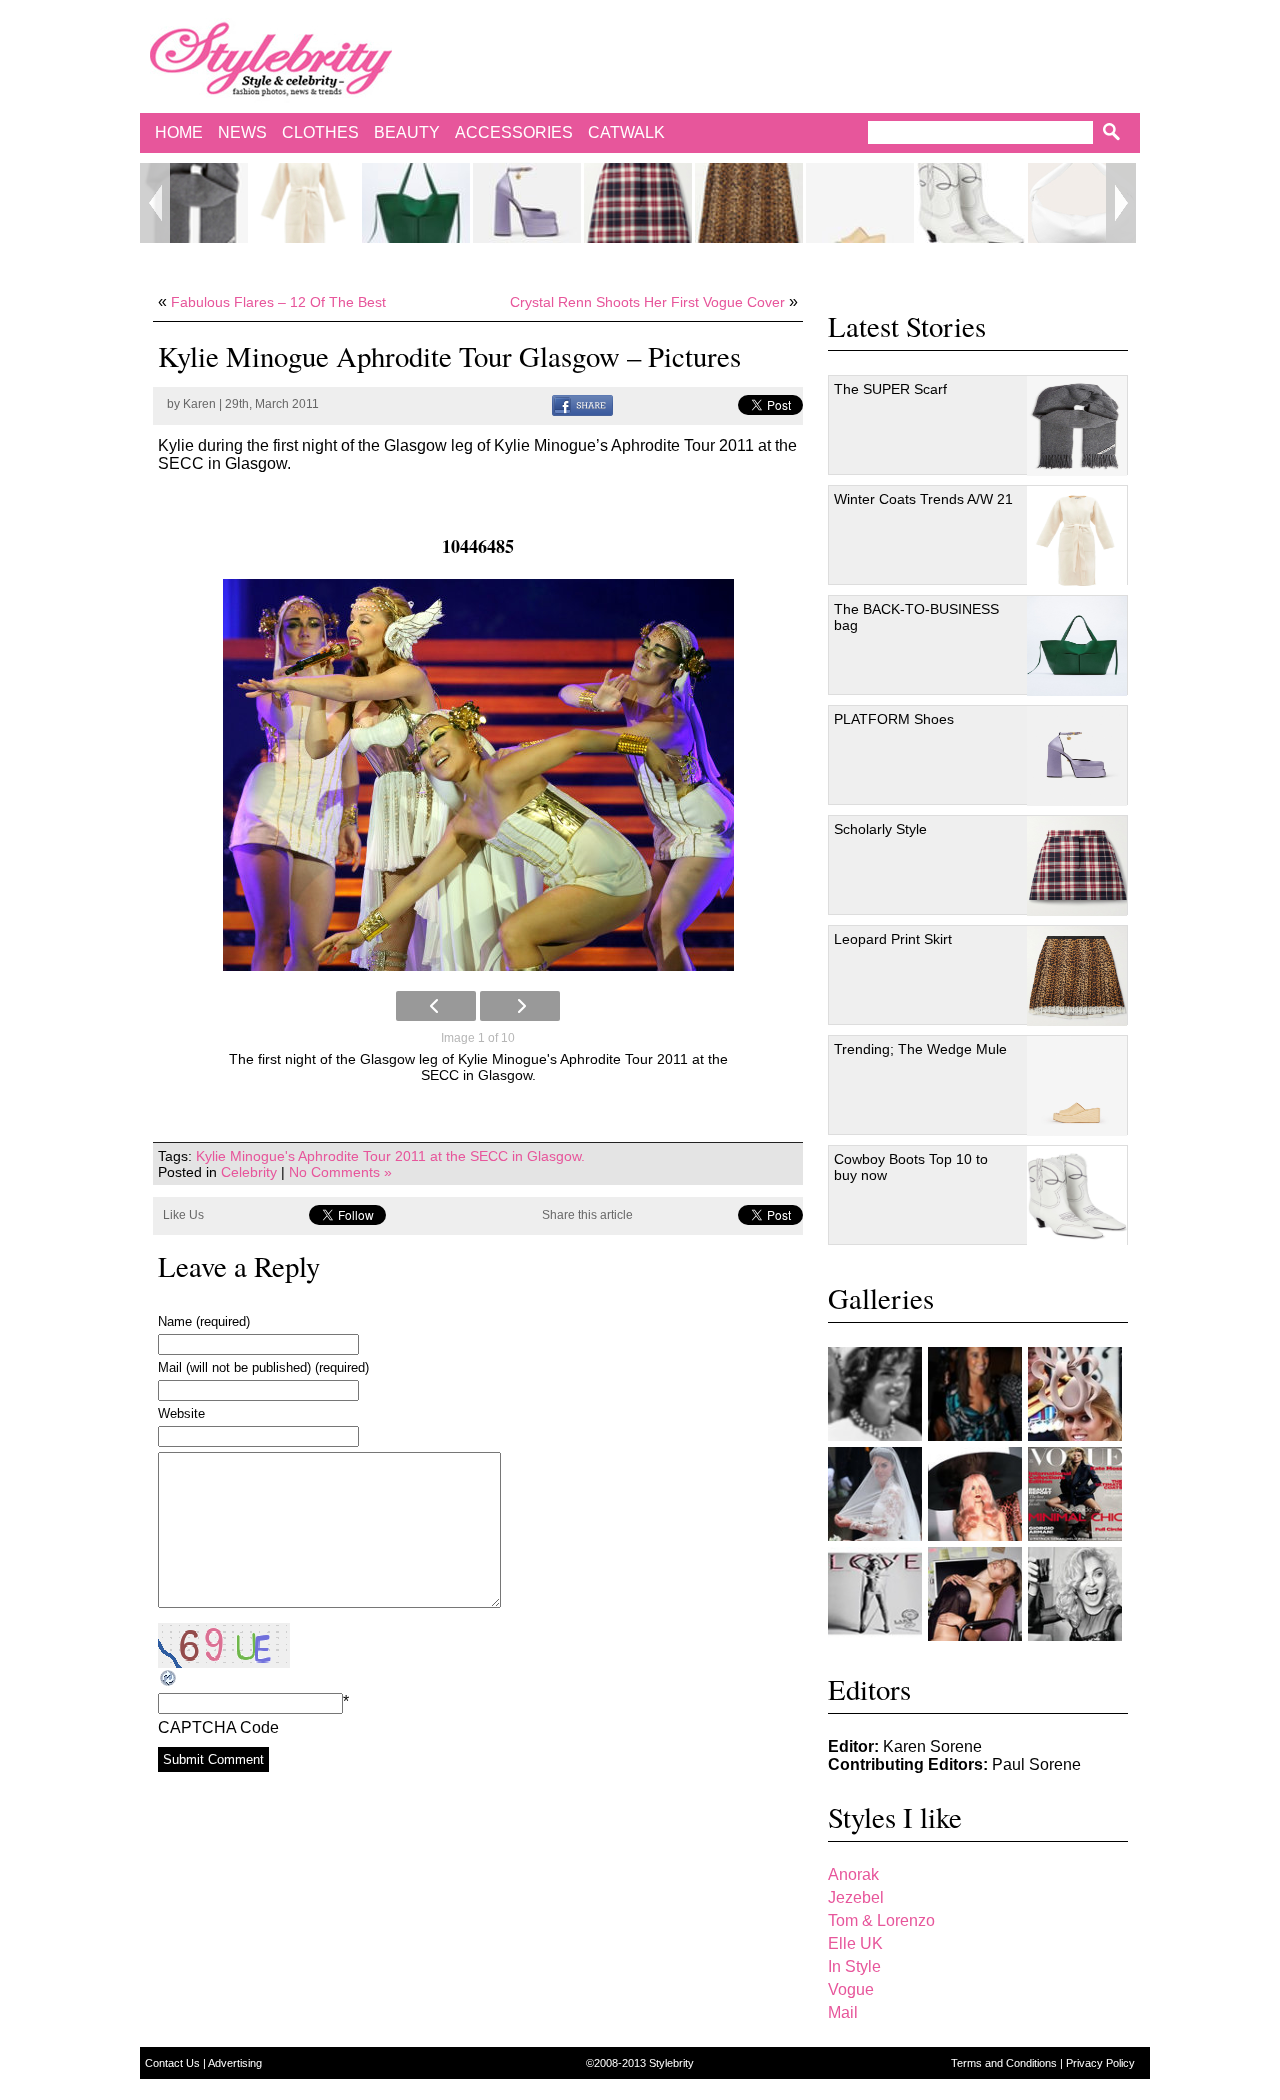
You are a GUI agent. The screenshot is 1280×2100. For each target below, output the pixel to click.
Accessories (514, 132)
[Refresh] (169, 1678)
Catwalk (626, 132)
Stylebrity (671, 2063)
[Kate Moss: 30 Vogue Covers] (1075, 1494)
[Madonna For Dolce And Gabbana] (1075, 1594)
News (242, 132)
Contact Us (174, 2063)
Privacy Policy (1100, 2063)
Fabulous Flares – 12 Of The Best (278, 302)
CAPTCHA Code (218, 1727)
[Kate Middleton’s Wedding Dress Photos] (875, 1494)
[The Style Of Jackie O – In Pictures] (875, 1394)
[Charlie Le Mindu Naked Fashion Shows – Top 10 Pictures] (975, 1494)
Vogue (851, 1989)
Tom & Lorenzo (881, 1920)
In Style (854, 1966)
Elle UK (855, 1943)
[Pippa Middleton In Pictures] (975, 1394)
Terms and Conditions (1005, 2063)
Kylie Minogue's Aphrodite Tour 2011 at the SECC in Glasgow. (390, 1156)
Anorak (853, 1874)
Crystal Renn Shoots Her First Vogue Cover (647, 302)
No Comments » (340, 1172)
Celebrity (249, 1172)
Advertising (235, 2063)
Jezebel (856, 1897)
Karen (199, 404)
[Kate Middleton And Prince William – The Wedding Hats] (1075, 1394)
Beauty (407, 132)
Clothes (320, 132)
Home (179, 132)
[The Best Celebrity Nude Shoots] (875, 1594)
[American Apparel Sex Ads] (975, 1594)
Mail (843, 2012)
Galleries (881, 1298)
